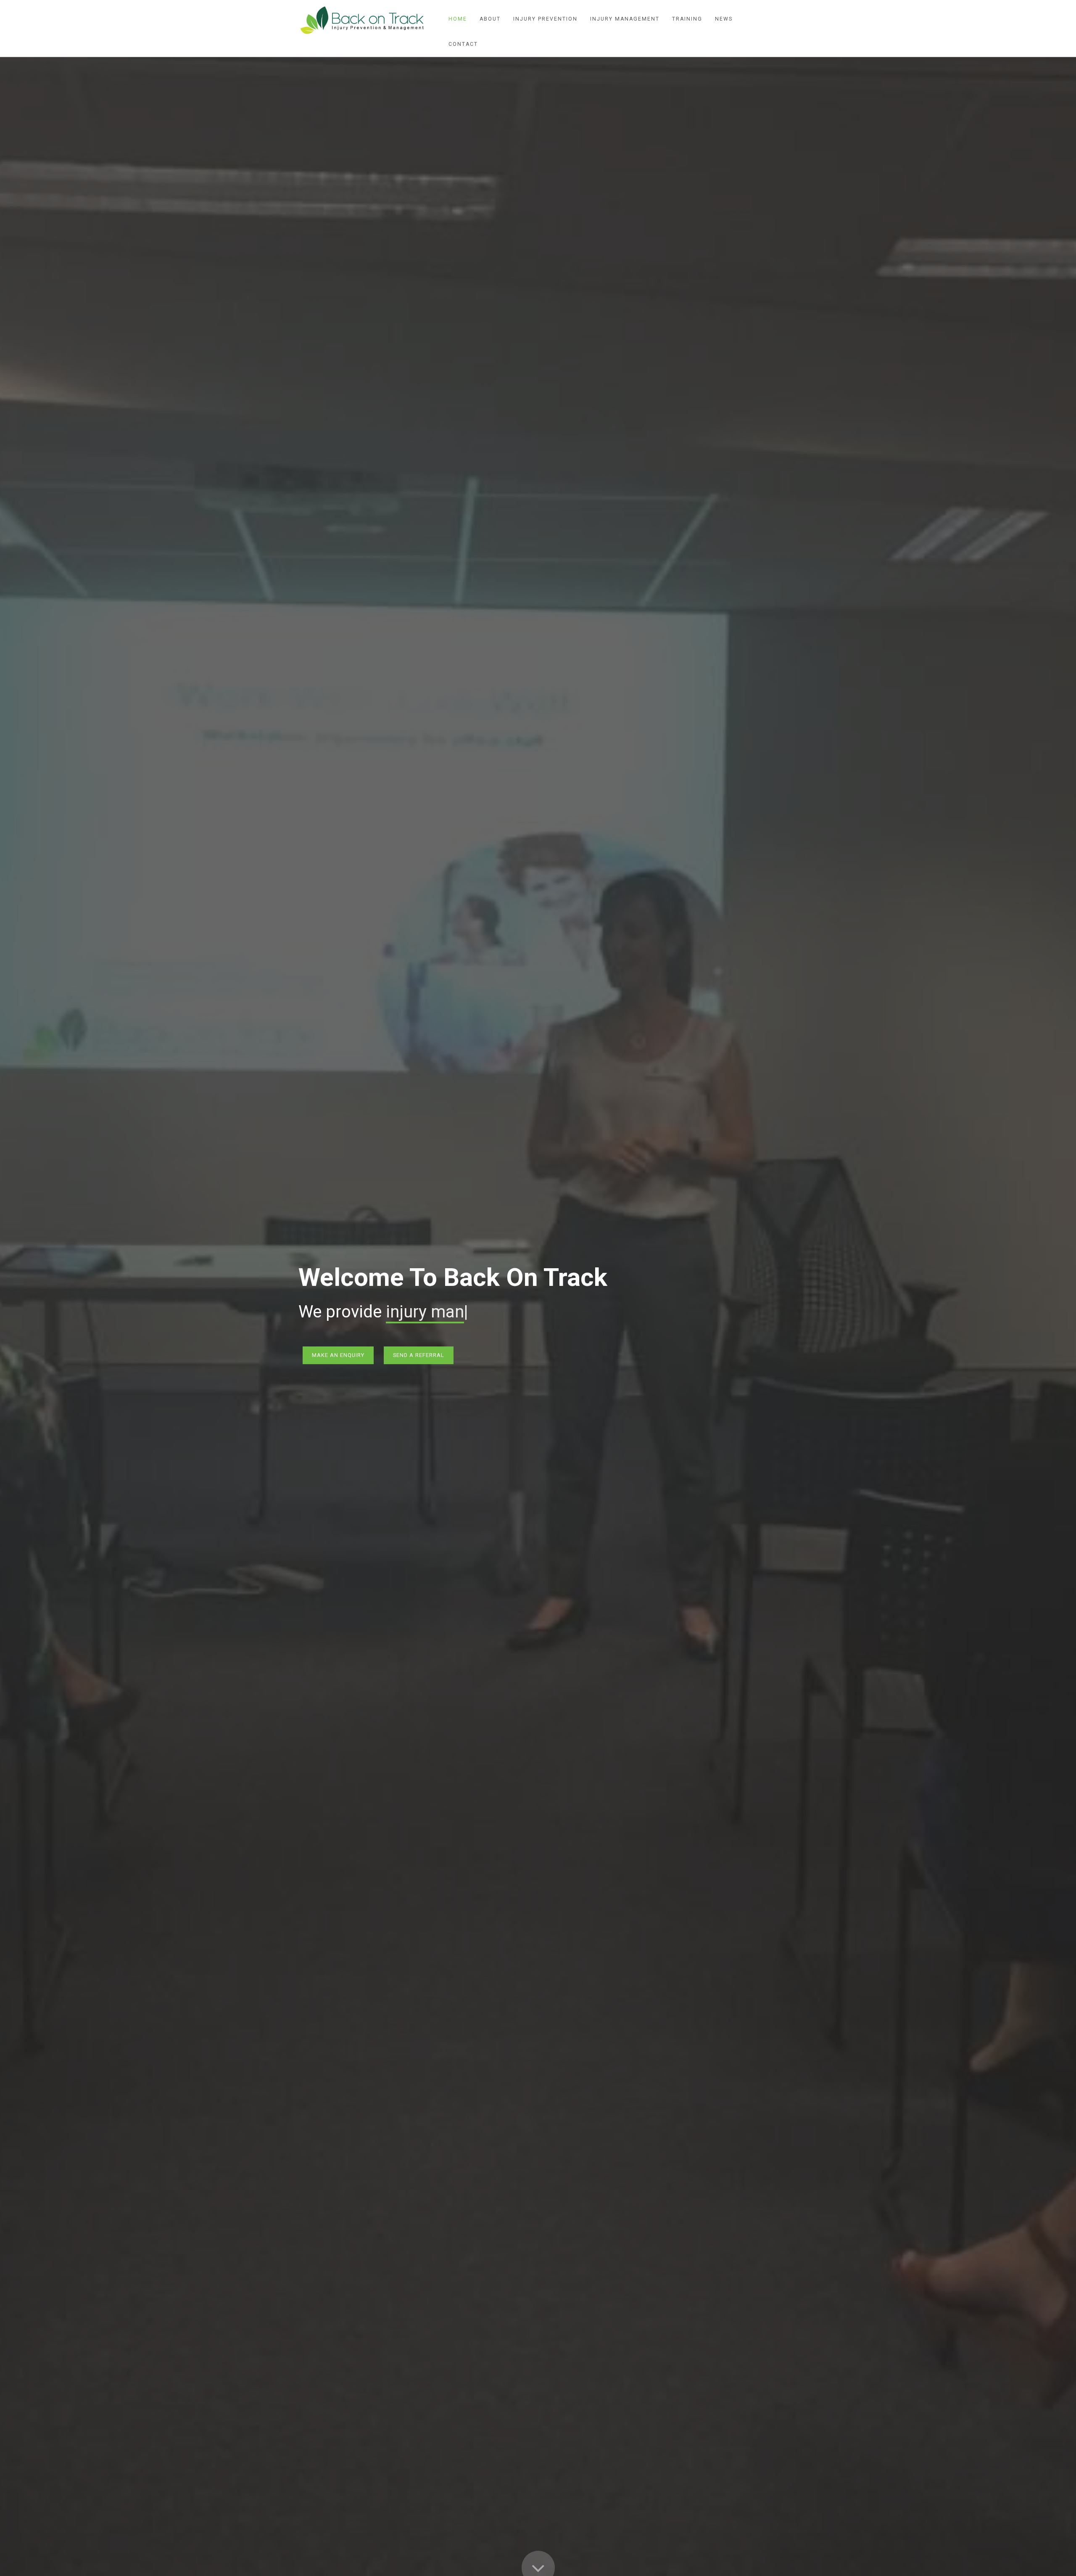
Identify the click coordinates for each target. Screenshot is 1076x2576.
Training (687, 19)
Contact (463, 44)
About (490, 19)
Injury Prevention (545, 19)
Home (458, 19)
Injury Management (625, 19)
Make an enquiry (338, 1355)
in (393, 1312)
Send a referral (419, 1355)
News (724, 19)
